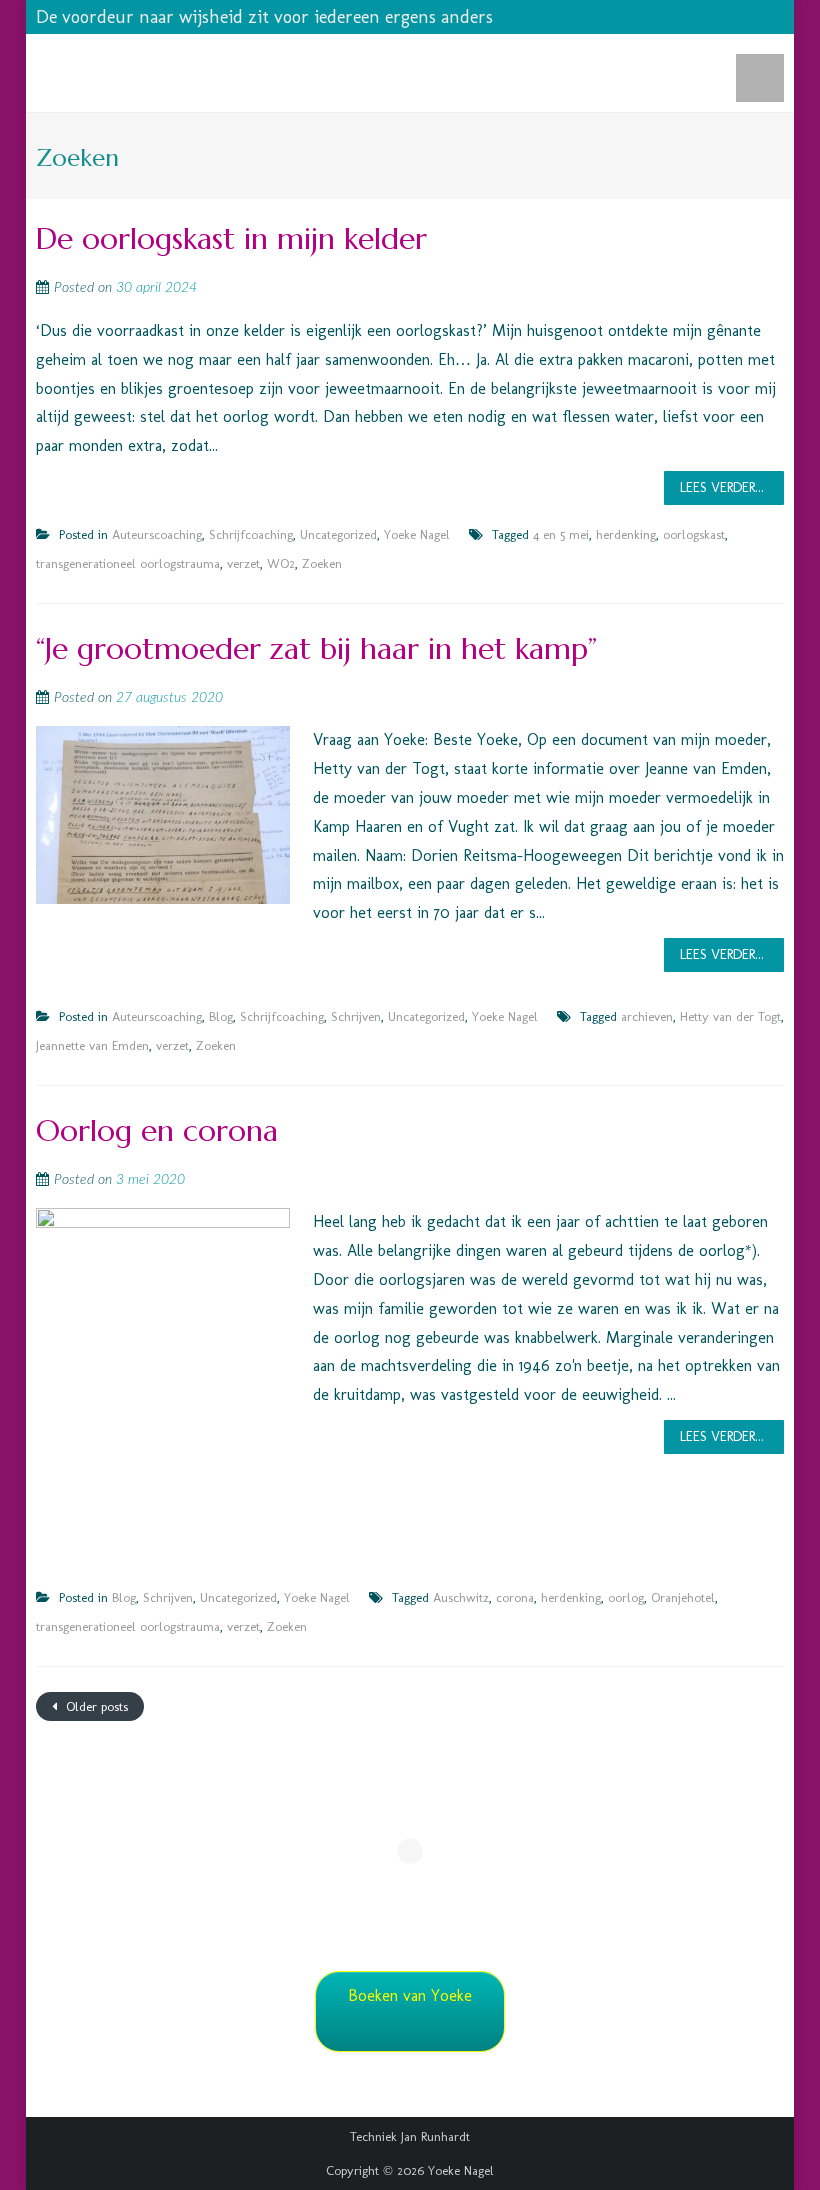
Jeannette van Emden (92, 1045)
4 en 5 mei (561, 534)
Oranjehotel (683, 1597)
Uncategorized (338, 534)
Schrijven (356, 1016)
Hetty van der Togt (730, 1016)
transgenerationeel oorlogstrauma (128, 563)
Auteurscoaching (157, 534)
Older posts (95, 1706)
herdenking (626, 534)
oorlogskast (694, 534)
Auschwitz (461, 1597)
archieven (647, 1016)
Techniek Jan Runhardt (410, 2136)
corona (515, 1597)
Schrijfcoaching (251, 534)
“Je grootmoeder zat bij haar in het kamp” (316, 648)
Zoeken (322, 563)
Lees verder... (722, 487)
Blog (221, 1016)
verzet (243, 563)
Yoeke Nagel (417, 534)
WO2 (281, 563)
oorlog (626, 1597)
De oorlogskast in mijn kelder (231, 238)
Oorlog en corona (157, 1130)
